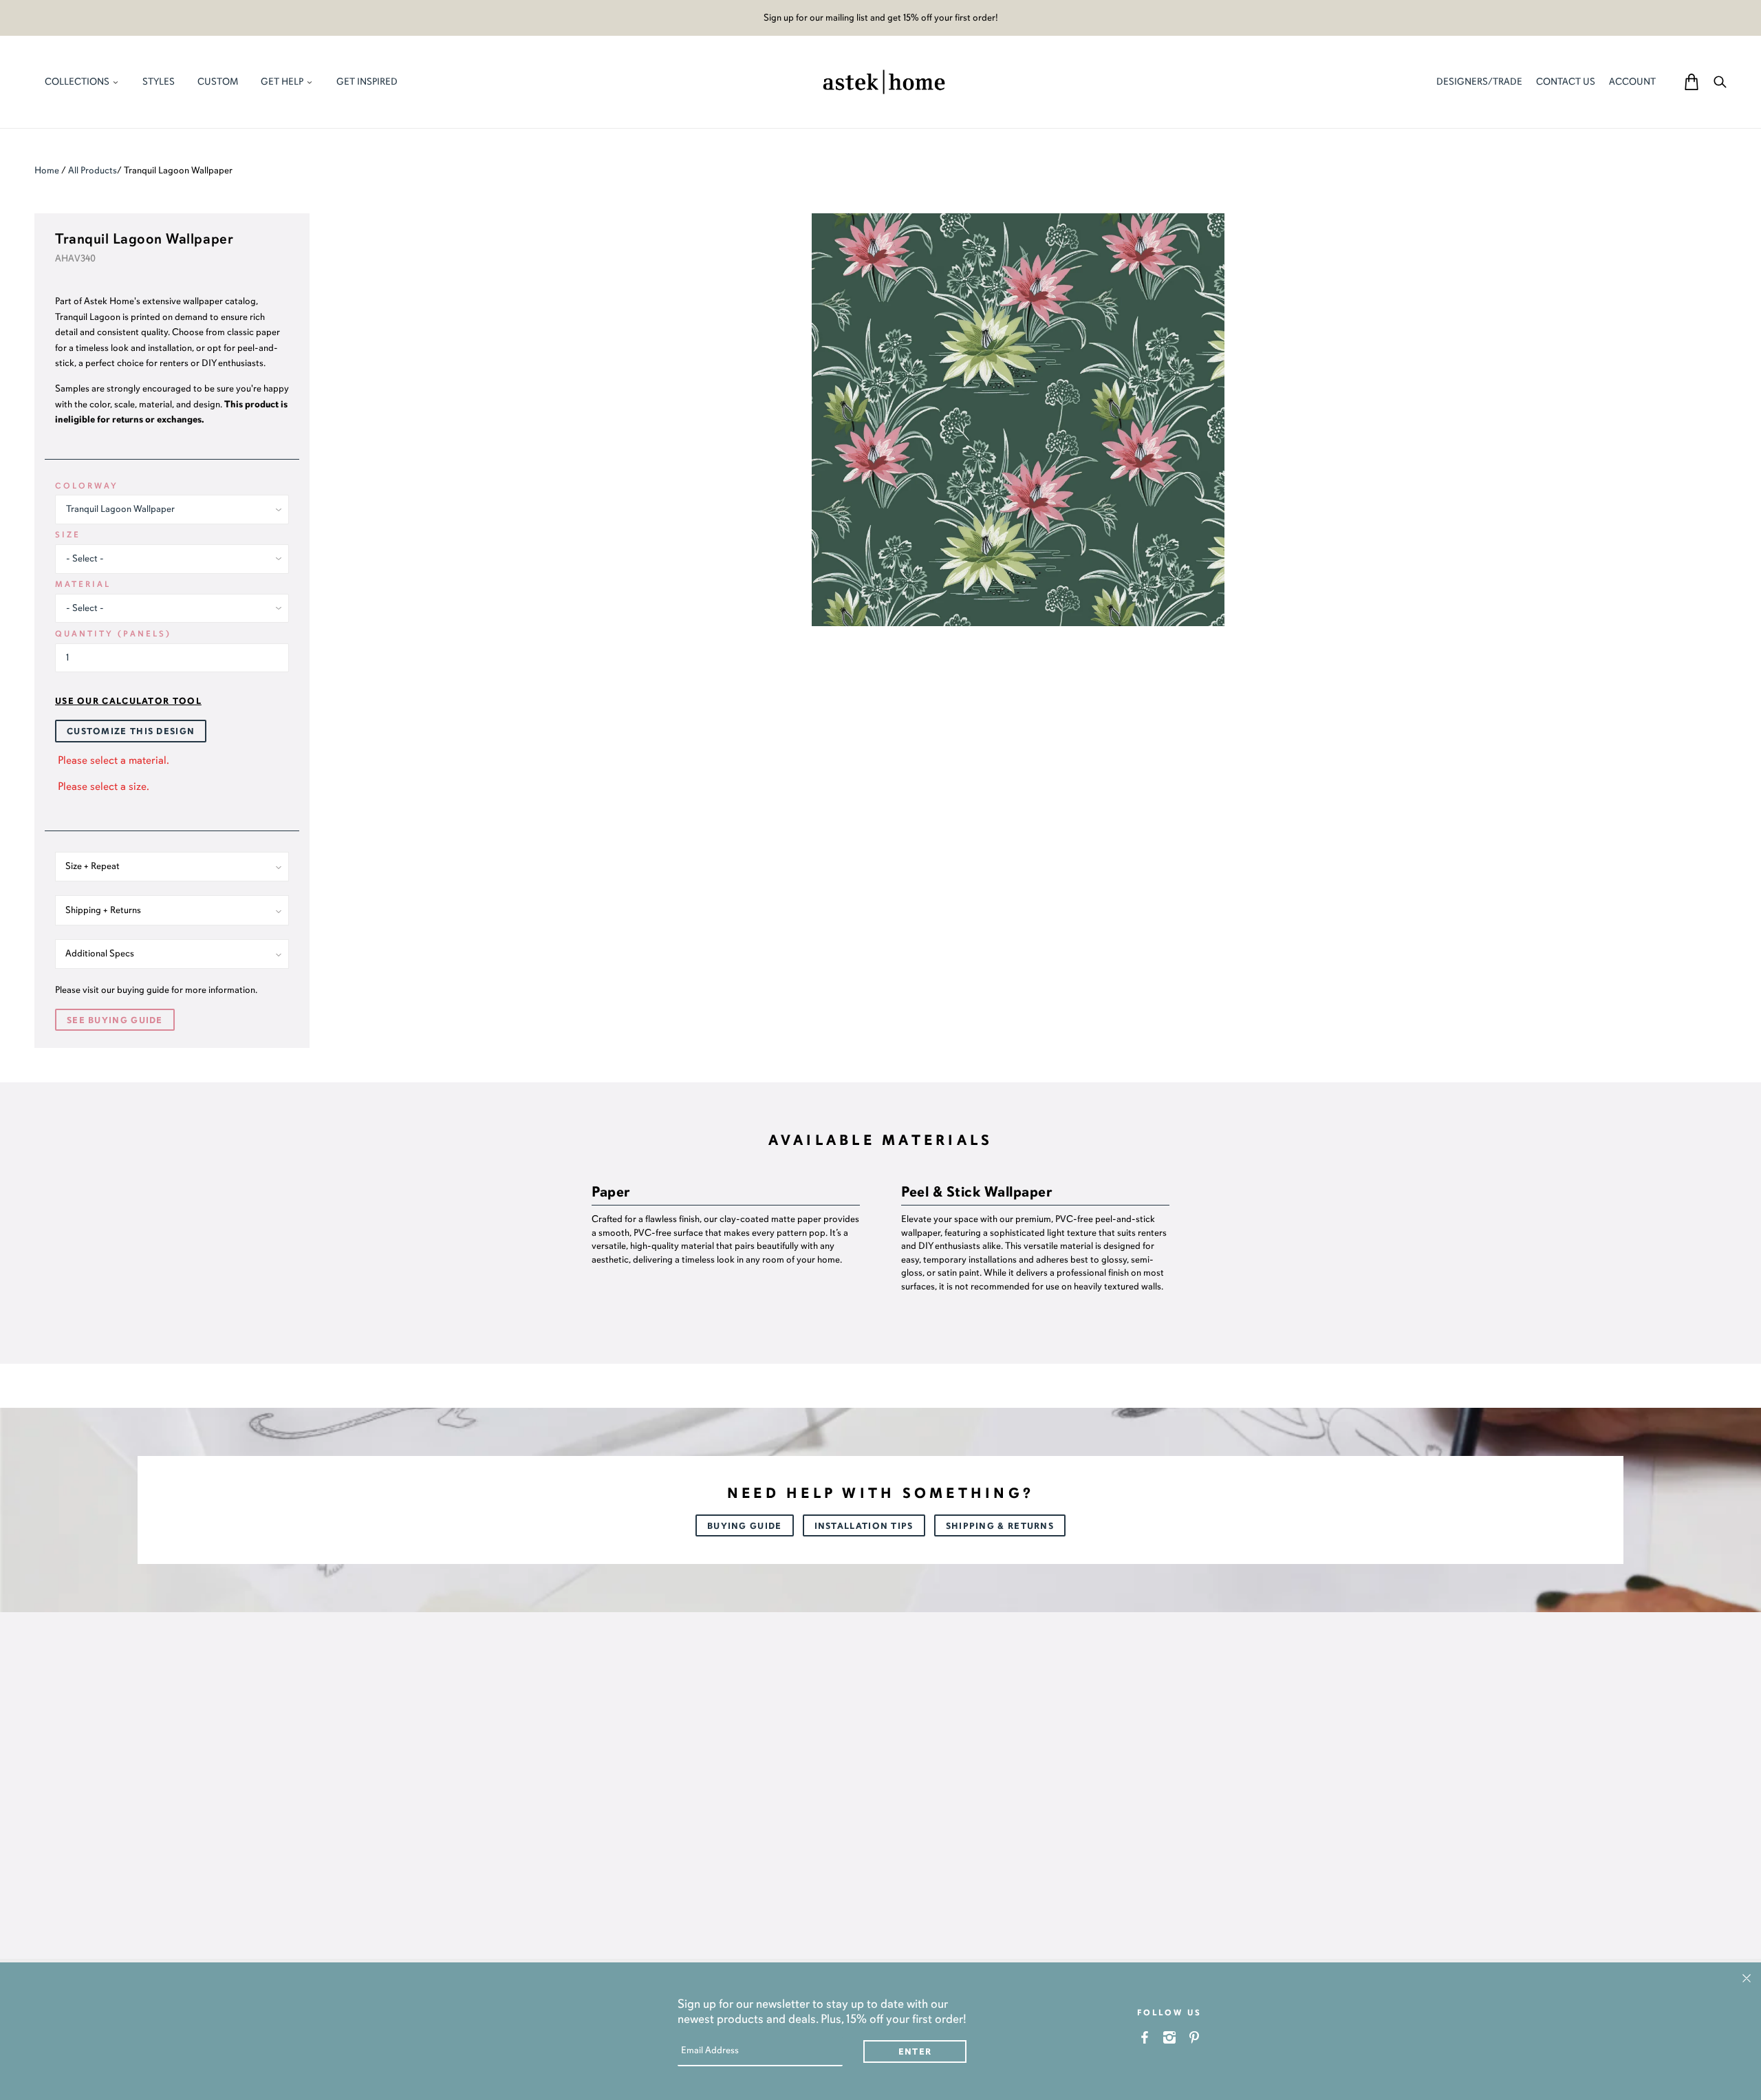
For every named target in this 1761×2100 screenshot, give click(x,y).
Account (1632, 82)
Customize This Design (131, 731)
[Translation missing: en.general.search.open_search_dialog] (1720, 82)
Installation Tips (864, 1526)
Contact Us (1566, 82)
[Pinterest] (1195, 2037)
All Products (93, 170)
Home (47, 170)
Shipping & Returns (1000, 1526)
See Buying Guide (115, 1020)
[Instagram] (1170, 2037)
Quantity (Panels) (113, 634)
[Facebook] (1145, 2037)
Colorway (87, 486)
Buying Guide (745, 1526)
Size (68, 535)
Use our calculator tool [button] (128, 701)
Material (83, 584)
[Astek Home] (884, 81)
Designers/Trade (1479, 82)
